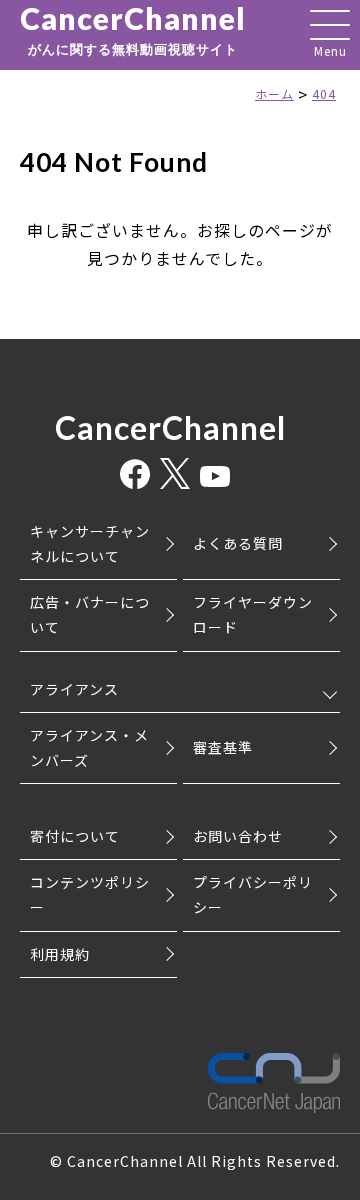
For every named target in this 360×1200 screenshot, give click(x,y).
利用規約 (60, 954)
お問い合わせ (238, 836)
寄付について (75, 836)
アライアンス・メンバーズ (89, 747)
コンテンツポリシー (90, 894)
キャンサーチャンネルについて (90, 543)
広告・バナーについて (90, 614)
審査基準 (223, 747)
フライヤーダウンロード (253, 614)
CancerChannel (133, 30)
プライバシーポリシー (253, 894)
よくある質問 (238, 543)
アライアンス (74, 689)
